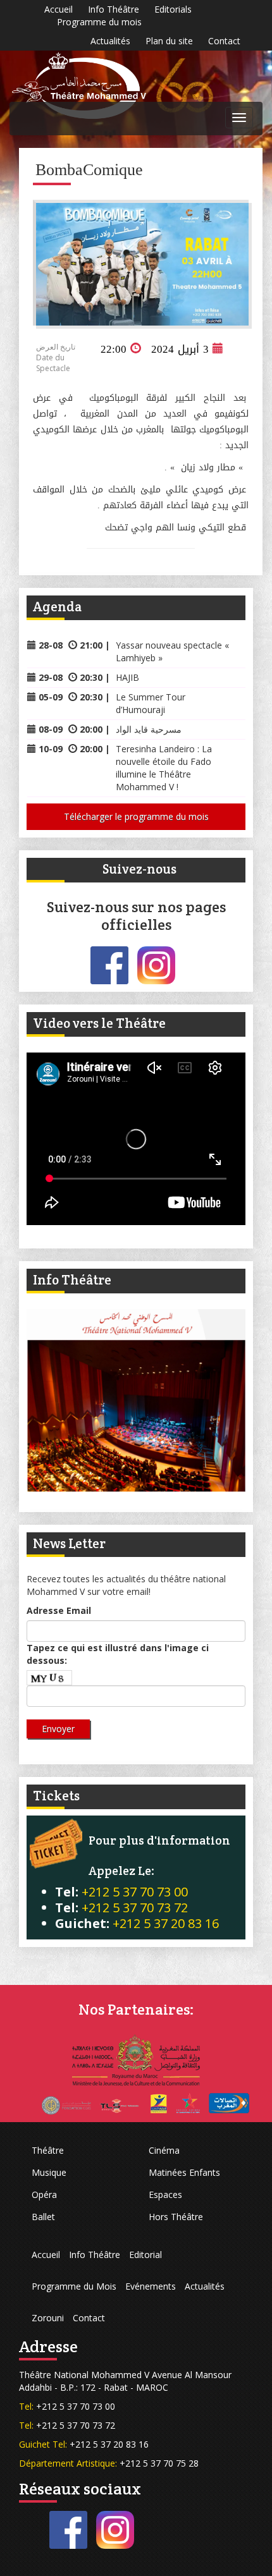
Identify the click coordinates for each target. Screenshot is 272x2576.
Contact (224, 41)
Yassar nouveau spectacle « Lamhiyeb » (172, 651)
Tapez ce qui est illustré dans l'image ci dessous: (118, 1654)
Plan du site (169, 41)
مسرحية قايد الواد (149, 729)
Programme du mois (99, 22)
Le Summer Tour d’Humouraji (151, 703)
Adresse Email (59, 1610)
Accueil (59, 9)
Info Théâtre (114, 9)
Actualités (110, 41)
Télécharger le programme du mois (136, 816)
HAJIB (127, 677)
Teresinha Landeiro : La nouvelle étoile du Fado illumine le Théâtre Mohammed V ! (164, 768)
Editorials (173, 9)
